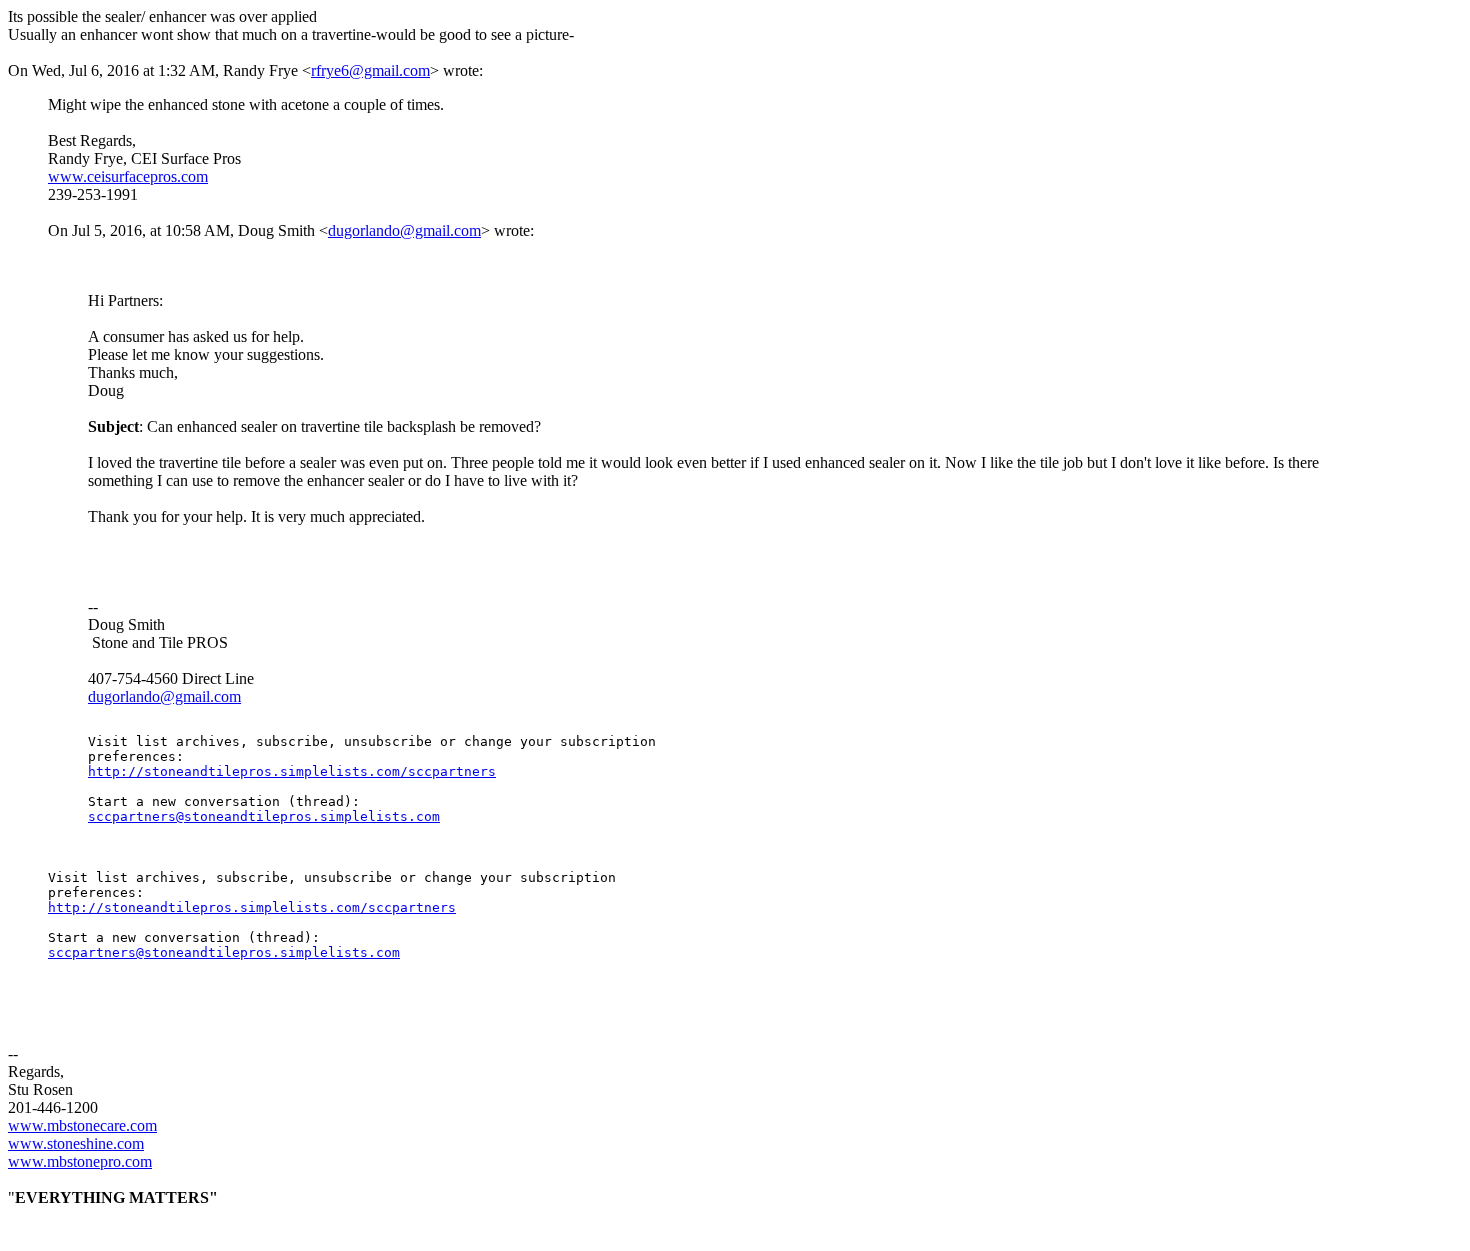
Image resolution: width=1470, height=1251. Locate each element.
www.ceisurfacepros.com (128, 176)
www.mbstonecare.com (82, 1125)
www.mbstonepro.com (80, 1161)
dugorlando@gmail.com (404, 230)
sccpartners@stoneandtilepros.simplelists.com (264, 816)
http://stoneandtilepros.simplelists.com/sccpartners (292, 771)
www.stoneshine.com (76, 1143)
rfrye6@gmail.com (370, 70)
